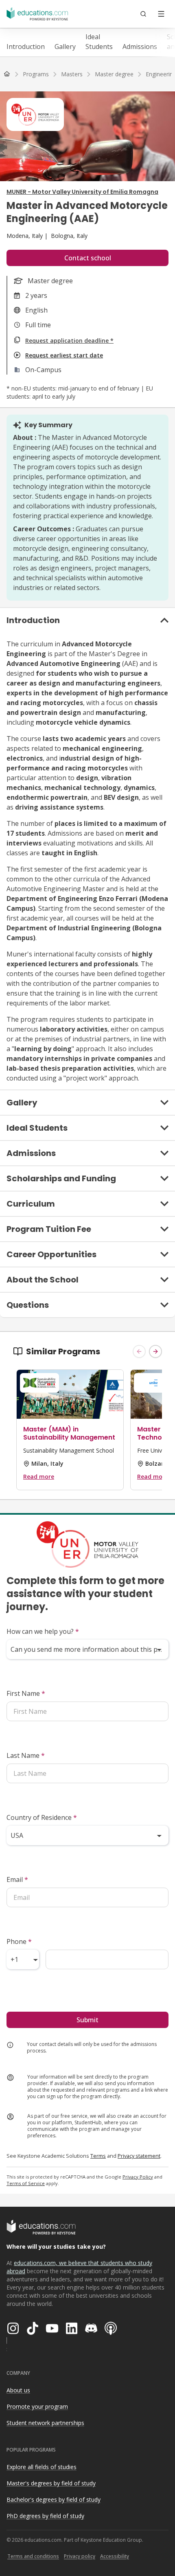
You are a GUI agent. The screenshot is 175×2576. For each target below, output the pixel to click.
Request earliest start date (64, 355)
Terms (98, 2156)
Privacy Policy (138, 2177)
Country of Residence (42, 1817)
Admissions (140, 47)
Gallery (65, 47)
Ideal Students (99, 42)
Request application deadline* (69, 341)
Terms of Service (26, 2183)
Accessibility (115, 2556)
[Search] (143, 14)
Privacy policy (80, 2556)
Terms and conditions (33, 2556)
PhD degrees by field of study (45, 2516)
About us (18, 2390)
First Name (26, 1693)
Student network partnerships (45, 2423)
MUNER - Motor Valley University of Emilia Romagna (82, 192)
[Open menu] (161, 14)
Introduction (26, 47)
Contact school (88, 258)
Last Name (26, 1755)
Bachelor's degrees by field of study (54, 2499)
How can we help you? (43, 1631)
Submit (87, 2020)
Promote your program (37, 2406)
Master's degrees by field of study (51, 2483)
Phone (19, 1941)
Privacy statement (139, 2156)
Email (17, 1879)
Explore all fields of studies (42, 2467)
